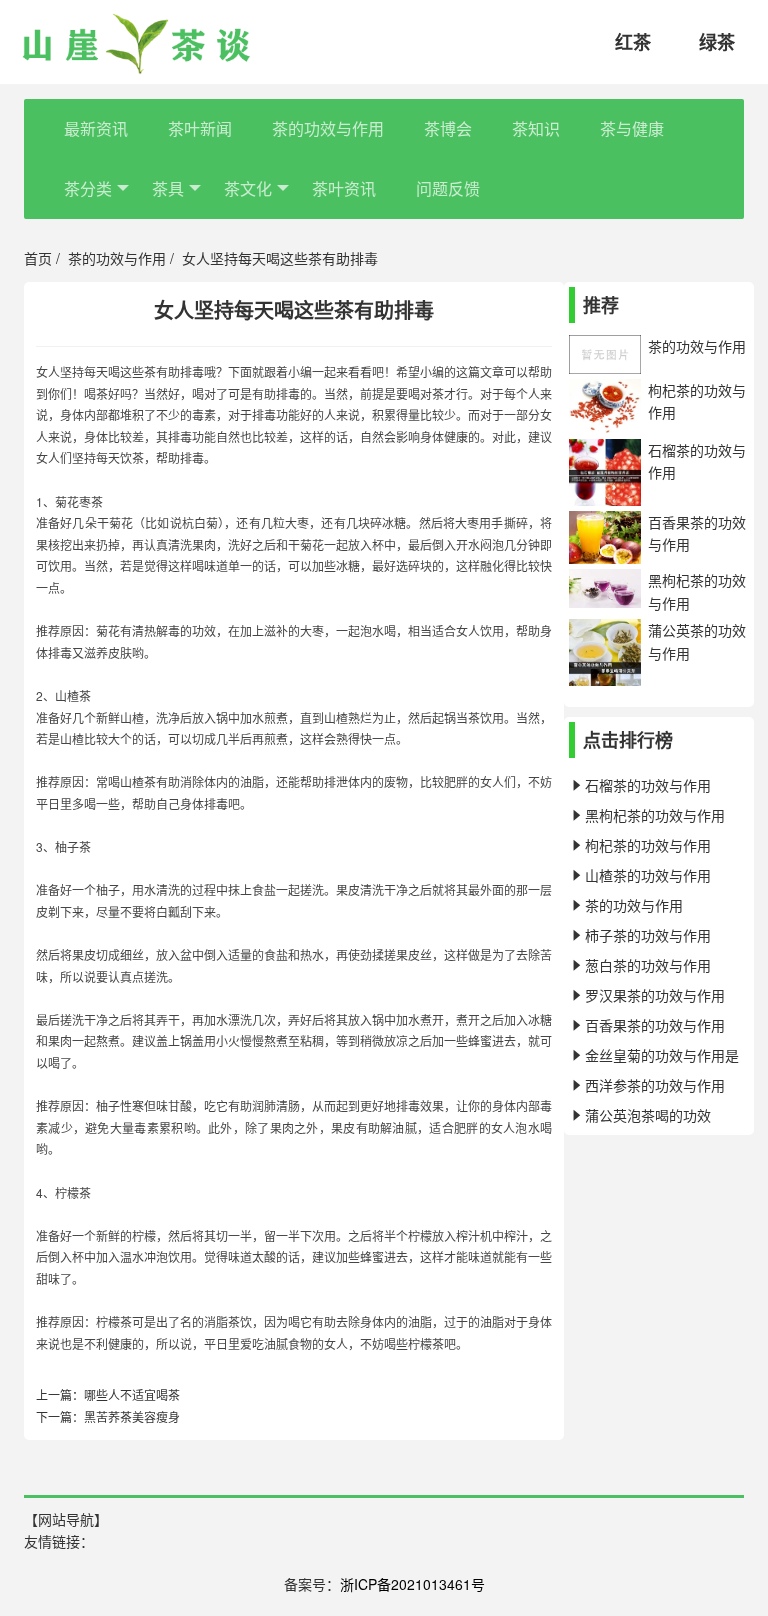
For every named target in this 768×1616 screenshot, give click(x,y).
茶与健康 (632, 128)
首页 (38, 258)
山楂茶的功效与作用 (648, 875)
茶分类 (88, 188)
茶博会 (448, 128)
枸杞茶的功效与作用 (648, 845)
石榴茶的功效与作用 (648, 785)
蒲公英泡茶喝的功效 (648, 1115)
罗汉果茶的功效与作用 (655, 995)
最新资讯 (96, 128)
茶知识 (536, 128)
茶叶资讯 (344, 188)
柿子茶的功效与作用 (648, 935)
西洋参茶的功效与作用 (655, 1085)
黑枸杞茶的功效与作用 (655, 815)
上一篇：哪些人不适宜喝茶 (108, 1394)
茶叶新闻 (200, 128)
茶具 (168, 188)
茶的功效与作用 (328, 128)
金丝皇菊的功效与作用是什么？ (654, 1057)
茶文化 (248, 188)
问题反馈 (448, 188)
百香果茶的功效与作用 (655, 1025)
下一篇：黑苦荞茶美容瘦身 (108, 1416)
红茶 (633, 42)
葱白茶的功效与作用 (648, 965)
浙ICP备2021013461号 (412, 1584)
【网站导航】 (66, 1519)
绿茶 (717, 42)
